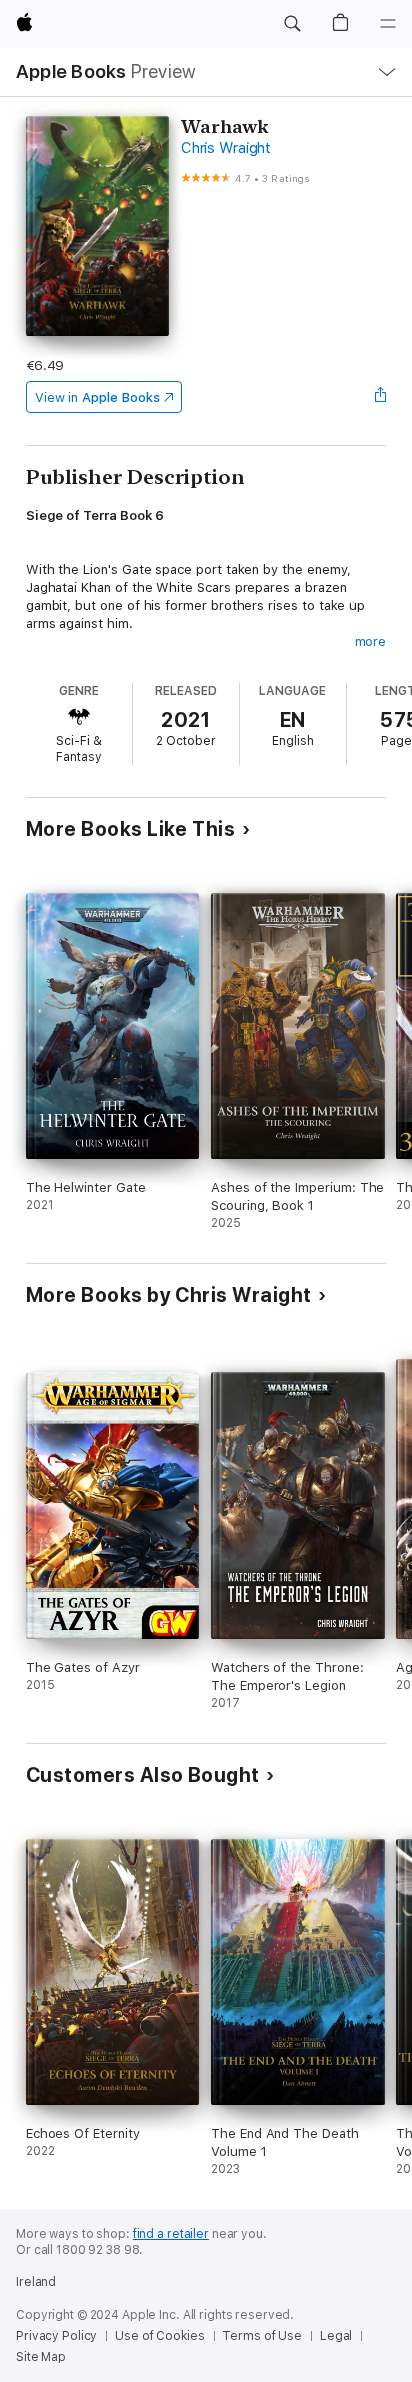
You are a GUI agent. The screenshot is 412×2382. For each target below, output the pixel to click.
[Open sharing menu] (380, 397)
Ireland (36, 2282)
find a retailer (171, 2234)
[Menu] (388, 24)
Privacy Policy (56, 2336)
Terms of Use (262, 2336)
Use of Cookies (159, 2336)
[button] (292, 24)
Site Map (41, 2357)
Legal (336, 2336)
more (371, 641)
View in (97, 397)
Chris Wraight (226, 148)
